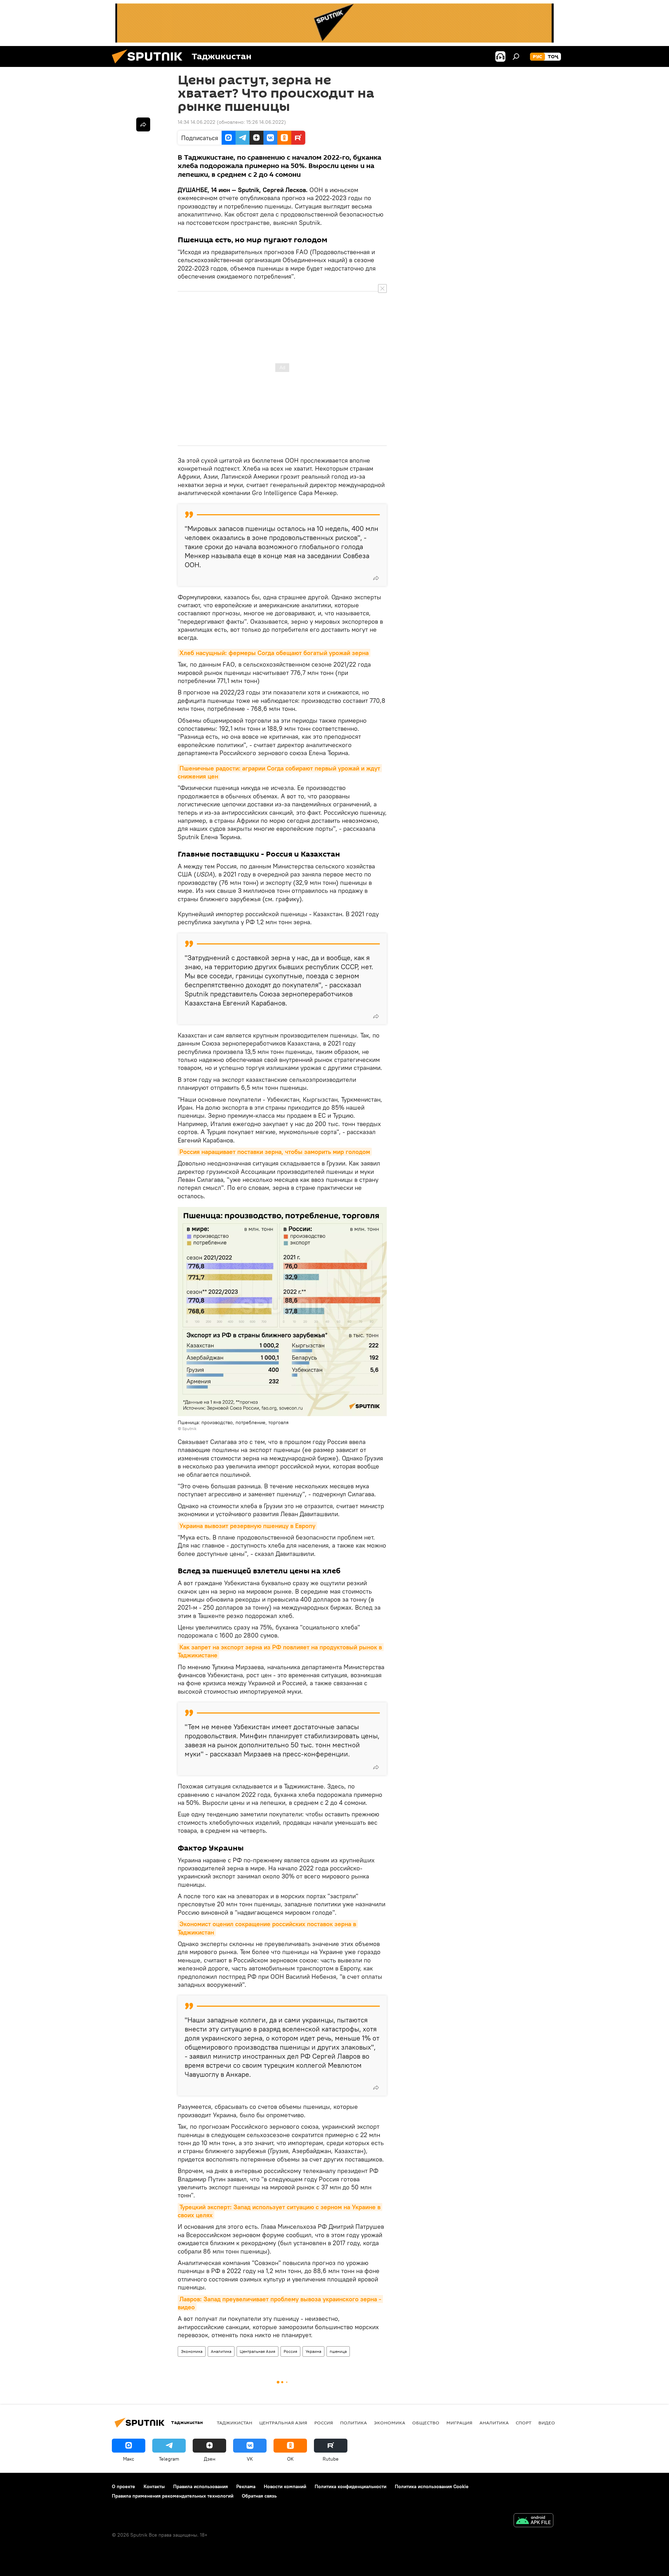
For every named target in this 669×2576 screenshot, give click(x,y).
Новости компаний (285, 2486)
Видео (547, 2423)
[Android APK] (533, 2521)
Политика (353, 2423)
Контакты (154, 2486)
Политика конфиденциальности (351, 2486)
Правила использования (201, 2486)
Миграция (459, 2423)
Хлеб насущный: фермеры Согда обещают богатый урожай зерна (274, 653)
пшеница (338, 2351)
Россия (290, 2351)
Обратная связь (259, 2496)
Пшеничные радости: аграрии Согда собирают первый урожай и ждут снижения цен (280, 772)
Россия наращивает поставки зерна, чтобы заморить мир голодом (275, 1152)
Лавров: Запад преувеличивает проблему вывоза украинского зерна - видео (280, 2303)
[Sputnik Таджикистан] (150, 65)
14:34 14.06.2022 (197, 122)
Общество (426, 2423)
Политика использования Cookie (432, 2486)
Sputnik (189, 1428)
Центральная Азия (257, 2351)
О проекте (124, 2486)
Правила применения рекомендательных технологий (173, 2496)
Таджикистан (234, 2423)
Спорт (524, 2423)
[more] (376, 578)
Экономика (192, 2351)
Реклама (246, 2486)
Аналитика (221, 2351)
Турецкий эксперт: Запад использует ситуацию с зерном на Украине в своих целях (280, 2211)
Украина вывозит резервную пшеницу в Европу (247, 1526)
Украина (313, 2351)
